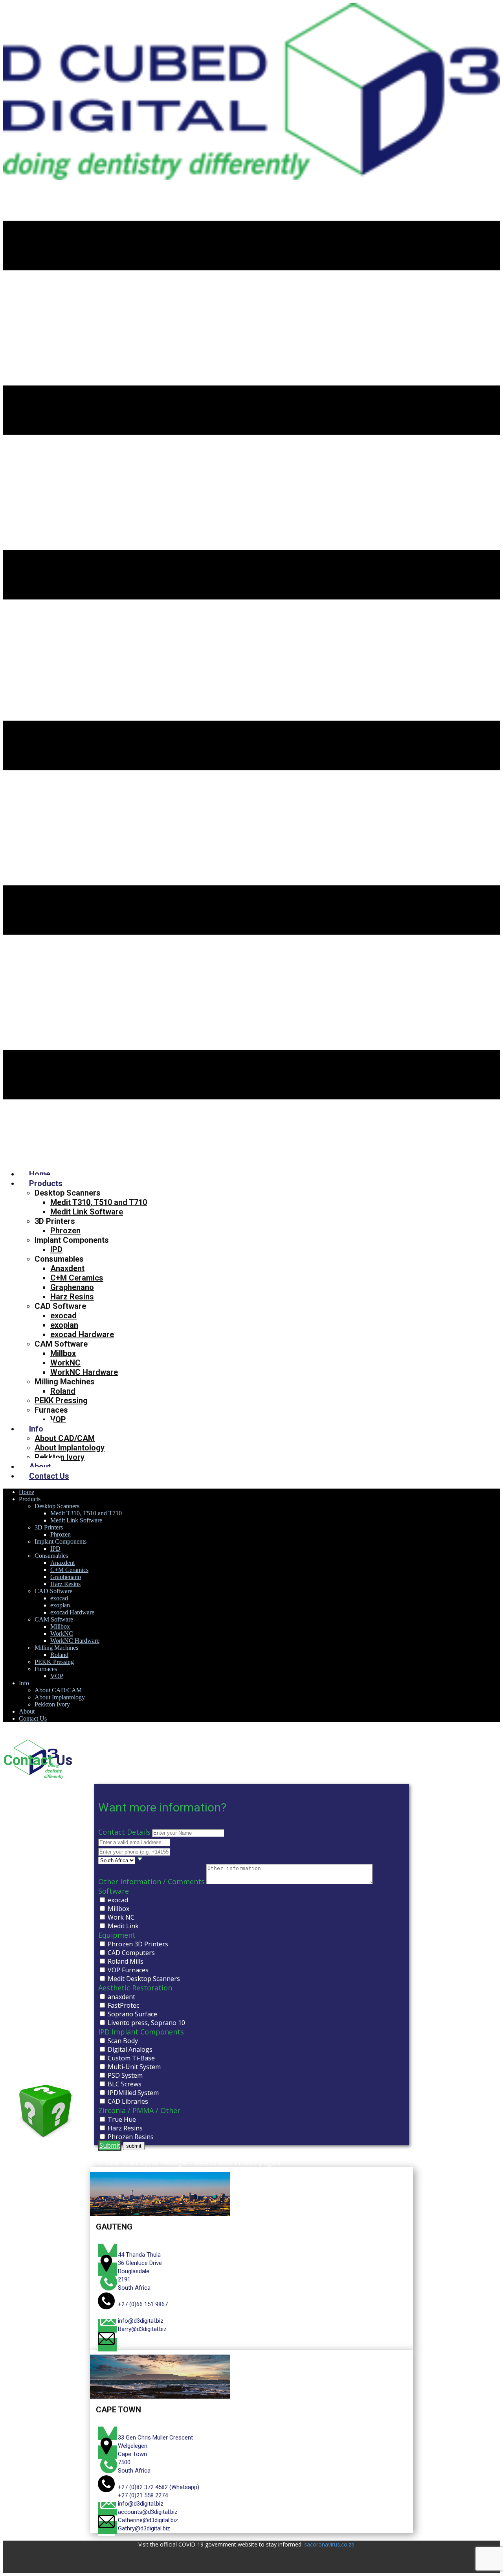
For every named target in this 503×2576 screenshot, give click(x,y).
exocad (118, 1900)
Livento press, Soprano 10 (146, 2023)
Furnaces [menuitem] (51, 1410)
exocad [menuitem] (63, 1316)
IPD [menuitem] (56, 1249)
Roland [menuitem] (63, 1391)
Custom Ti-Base (131, 2058)
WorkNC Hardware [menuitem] (84, 1372)
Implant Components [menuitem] (72, 1240)
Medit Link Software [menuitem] (87, 1212)
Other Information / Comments (151, 1881)
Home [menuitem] (40, 1174)
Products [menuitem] (46, 1183)
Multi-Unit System (134, 2067)
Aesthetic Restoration (135, 1988)
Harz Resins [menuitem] (72, 1297)
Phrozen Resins (131, 2137)
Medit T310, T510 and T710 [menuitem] (99, 1202)
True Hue (122, 2119)
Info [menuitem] (36, 1429)
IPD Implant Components (141, 2032)
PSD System (125, 2075)
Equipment (117, 1935)
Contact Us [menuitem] (49, 1476)
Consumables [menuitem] (59, 1259)
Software (114, 1891)
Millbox (118, 1909)
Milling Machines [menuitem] (65, 1382)
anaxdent (121, 1997)
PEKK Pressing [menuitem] (61, 1400)
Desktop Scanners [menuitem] (68, 1193)
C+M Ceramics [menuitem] (77, 1278)
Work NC (121, 1917)
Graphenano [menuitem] (72, 1287)
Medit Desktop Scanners (144, 1979)
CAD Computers (131, 1953)
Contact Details (124, 1832)
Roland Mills (126, 1961)
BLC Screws (125, 2084)
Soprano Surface (132, 2014)
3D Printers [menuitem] (55, 1221)
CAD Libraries (128, 2101)
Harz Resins (125, 2128)
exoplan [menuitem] (64, 1325)
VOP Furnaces (128, 1970)
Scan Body (123, 2041)
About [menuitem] (40, 1467)
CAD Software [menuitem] (60, 1306)
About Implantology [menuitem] (70, 1448)
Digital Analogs (130, 2049)
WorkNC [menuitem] (65, 1363)
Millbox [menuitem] (63, 1353)
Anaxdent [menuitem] (67, 1268)
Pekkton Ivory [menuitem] (60, 1457)
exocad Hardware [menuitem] (82, 1334)
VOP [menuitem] (58, 1419)
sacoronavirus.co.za (329, 2544)
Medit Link (123, 1926)
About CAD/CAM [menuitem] (65, 1438)
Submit (110, 2145)
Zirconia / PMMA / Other (139, 2110)
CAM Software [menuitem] (61, 1344)
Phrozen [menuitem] (65, 1231)
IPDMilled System (133, 2093)
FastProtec (123, 2005)
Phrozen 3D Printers (138, 1944)
